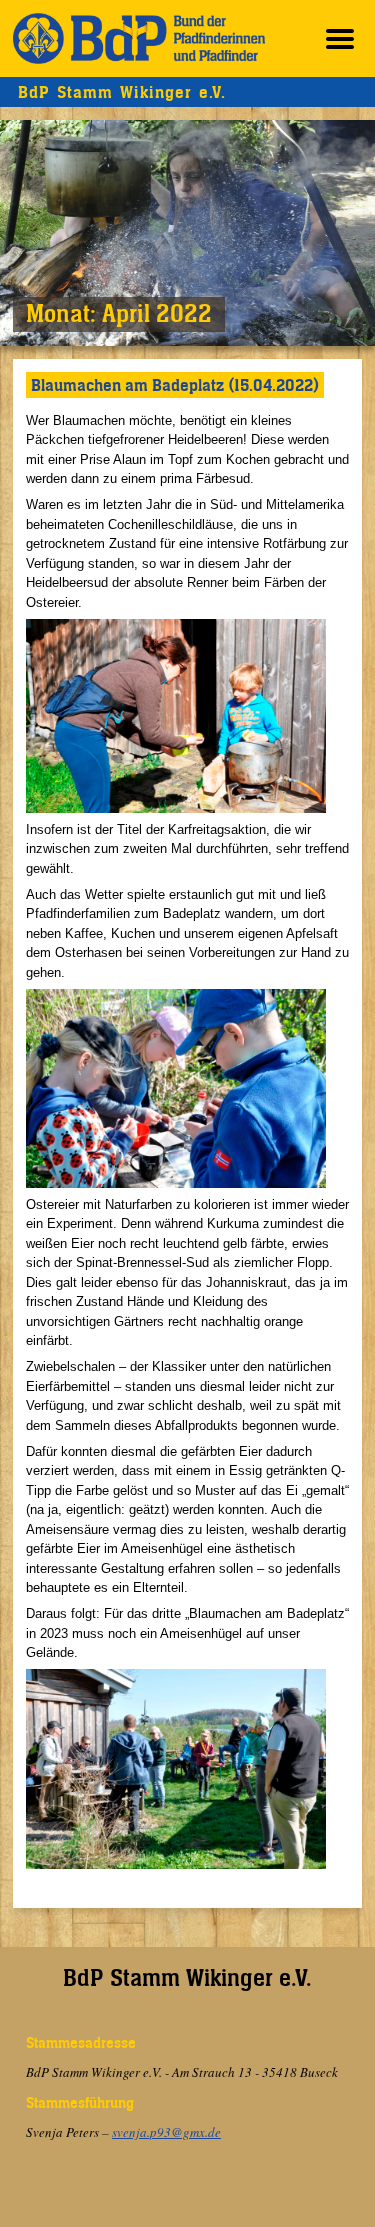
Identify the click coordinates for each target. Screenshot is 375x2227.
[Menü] (340, 38)
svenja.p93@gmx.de (166, 2132)
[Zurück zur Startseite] (139, 38)
